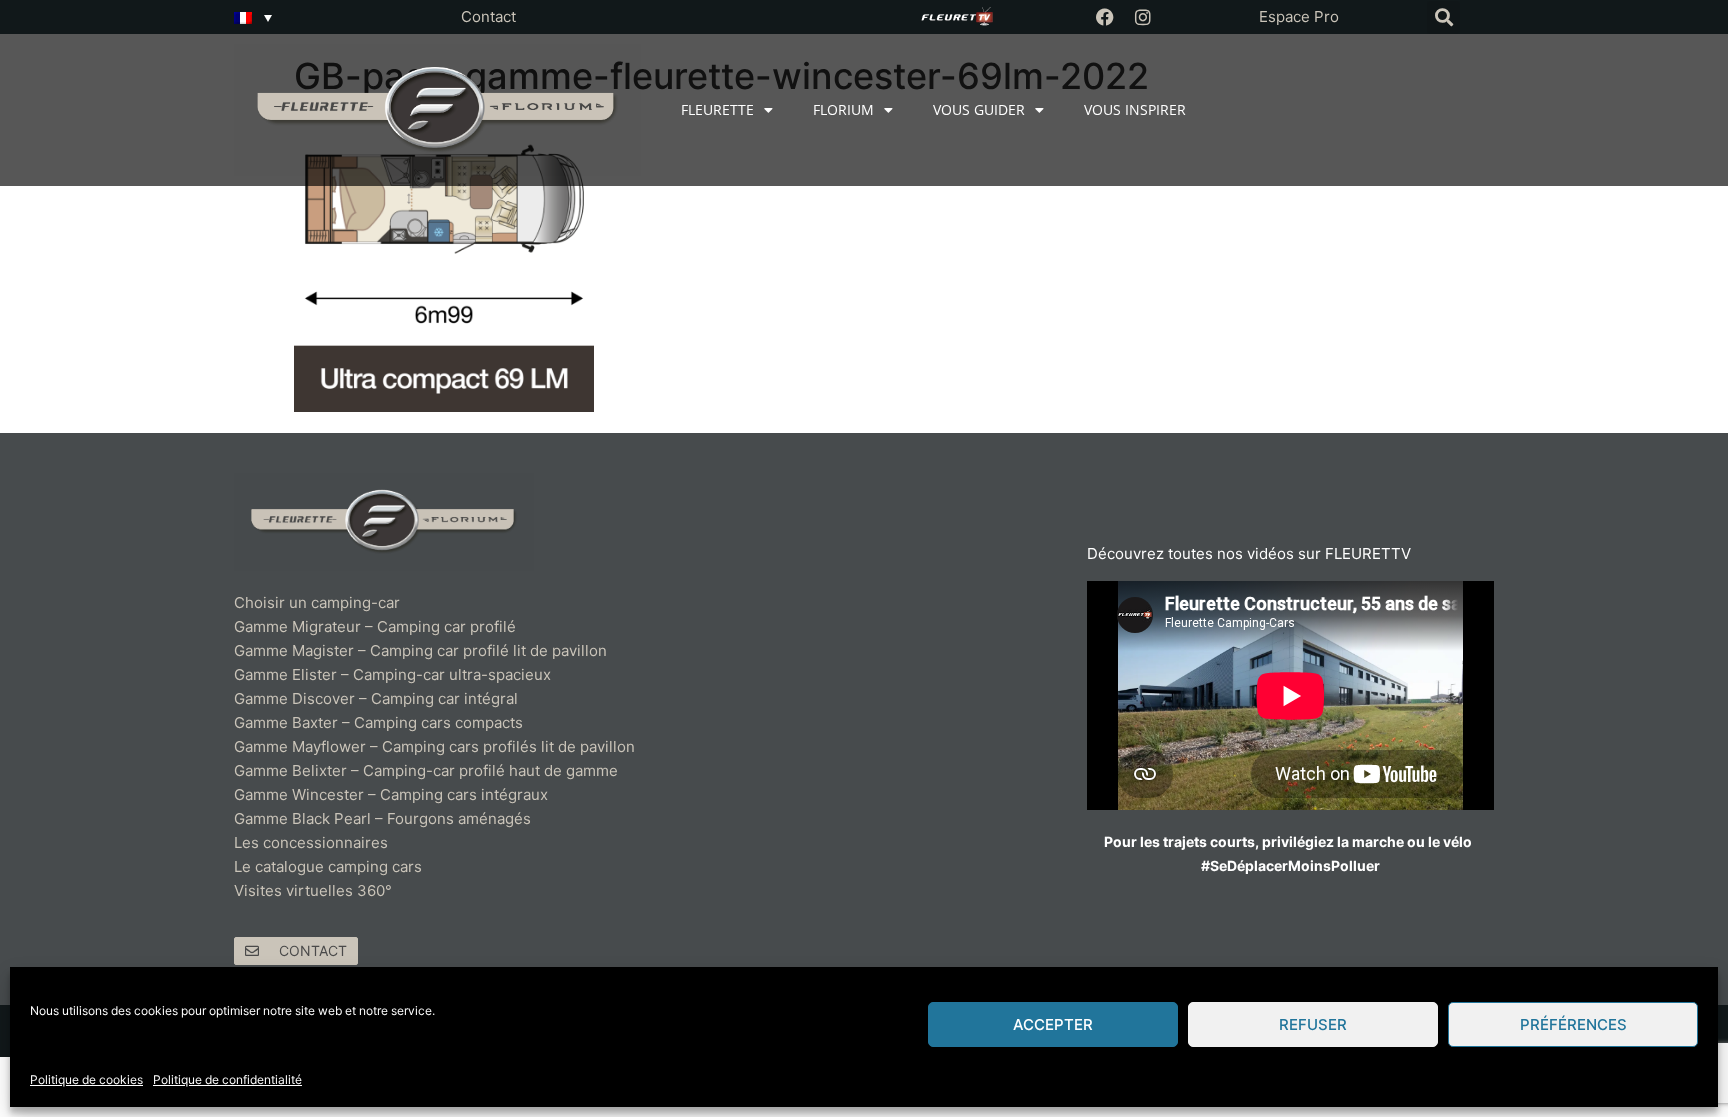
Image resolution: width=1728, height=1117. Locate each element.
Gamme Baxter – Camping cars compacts (378, 722)
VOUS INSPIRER (1135, 109)
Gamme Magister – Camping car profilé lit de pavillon (420, 650)
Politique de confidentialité (227, 1079)
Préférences (1573, 1024)
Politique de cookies (86, 1079)
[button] (1443, 17)
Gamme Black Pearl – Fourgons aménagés (382, 818)
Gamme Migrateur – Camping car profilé (375, 626)
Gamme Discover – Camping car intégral (376, 698)
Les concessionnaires (311, 842)
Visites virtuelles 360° (313, 890)
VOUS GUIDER (979, 109)
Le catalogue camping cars (328, 866)
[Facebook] (1105, 17)
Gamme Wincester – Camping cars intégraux (391, 794)
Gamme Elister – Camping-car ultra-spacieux (392, 674)
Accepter (1053, 1024)
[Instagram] (1143, 17)
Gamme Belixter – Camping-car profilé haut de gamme (426, 770)
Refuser (1313, 1024)
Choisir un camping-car (317, 602)
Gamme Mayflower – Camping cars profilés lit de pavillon (434, 746)
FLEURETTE (717, 109)
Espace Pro (1299, 16)
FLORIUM (843, 109)
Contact (488, 16)
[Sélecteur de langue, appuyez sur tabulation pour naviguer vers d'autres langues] (253, 17)
